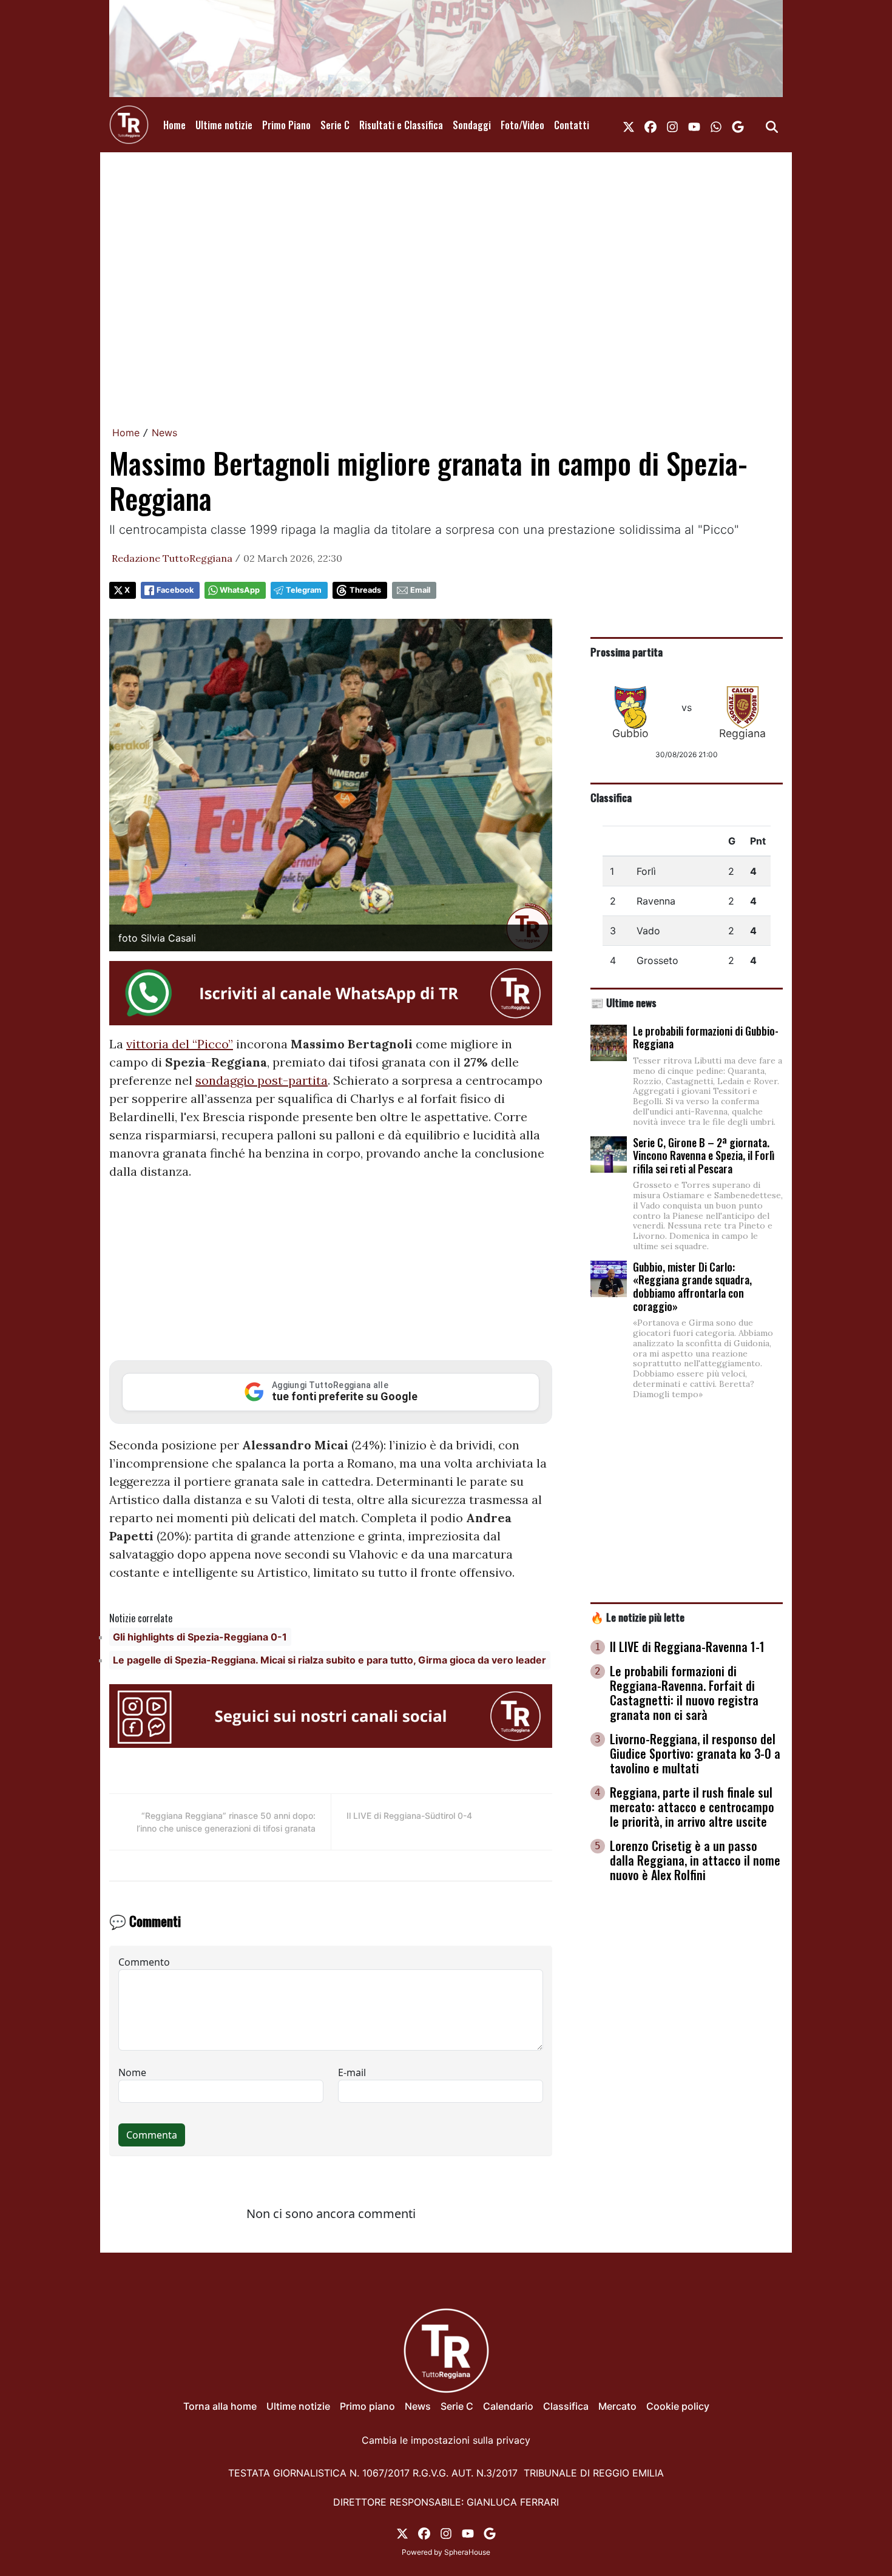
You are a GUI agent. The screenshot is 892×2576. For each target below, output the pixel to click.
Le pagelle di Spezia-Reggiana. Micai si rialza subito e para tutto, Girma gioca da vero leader (329, 1660)
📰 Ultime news (623, 1002)
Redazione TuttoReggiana (172, 558)
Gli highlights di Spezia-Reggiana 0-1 (200, 1637)
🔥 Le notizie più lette (637, 1617)
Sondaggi (472, 125)
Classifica (611, 797)
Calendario (508, 2406)
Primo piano (367, 2406)
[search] (772, 125)
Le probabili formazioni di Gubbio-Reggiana (706, 1037)
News (164, 433)
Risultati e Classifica (401, 125)
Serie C (335, 125)
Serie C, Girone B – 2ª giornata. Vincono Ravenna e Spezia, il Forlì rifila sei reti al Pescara (704, 1155)
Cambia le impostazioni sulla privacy (446, 2440)
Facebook (175, 590)
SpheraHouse (467, 2552)
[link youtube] (694, 125)
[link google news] (738, 125)
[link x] (629, 125)
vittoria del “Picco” (180, 1044)
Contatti (572, 125)
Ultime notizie (224, 125)
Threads (365, 590)
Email (420, 590)
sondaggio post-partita (262, 1080)
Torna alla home (220, 2406)
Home (174, 125)
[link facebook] (650, 125)
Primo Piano (286, 125)
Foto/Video (522, 125)
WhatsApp (240, 590)
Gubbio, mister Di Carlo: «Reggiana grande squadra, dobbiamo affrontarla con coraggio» (692, 1286)
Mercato (617, 2406)
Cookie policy (678, 2406)
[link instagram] (672, 125)
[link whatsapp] (716, 125)
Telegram (304, 590)
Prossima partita (627, 652)
